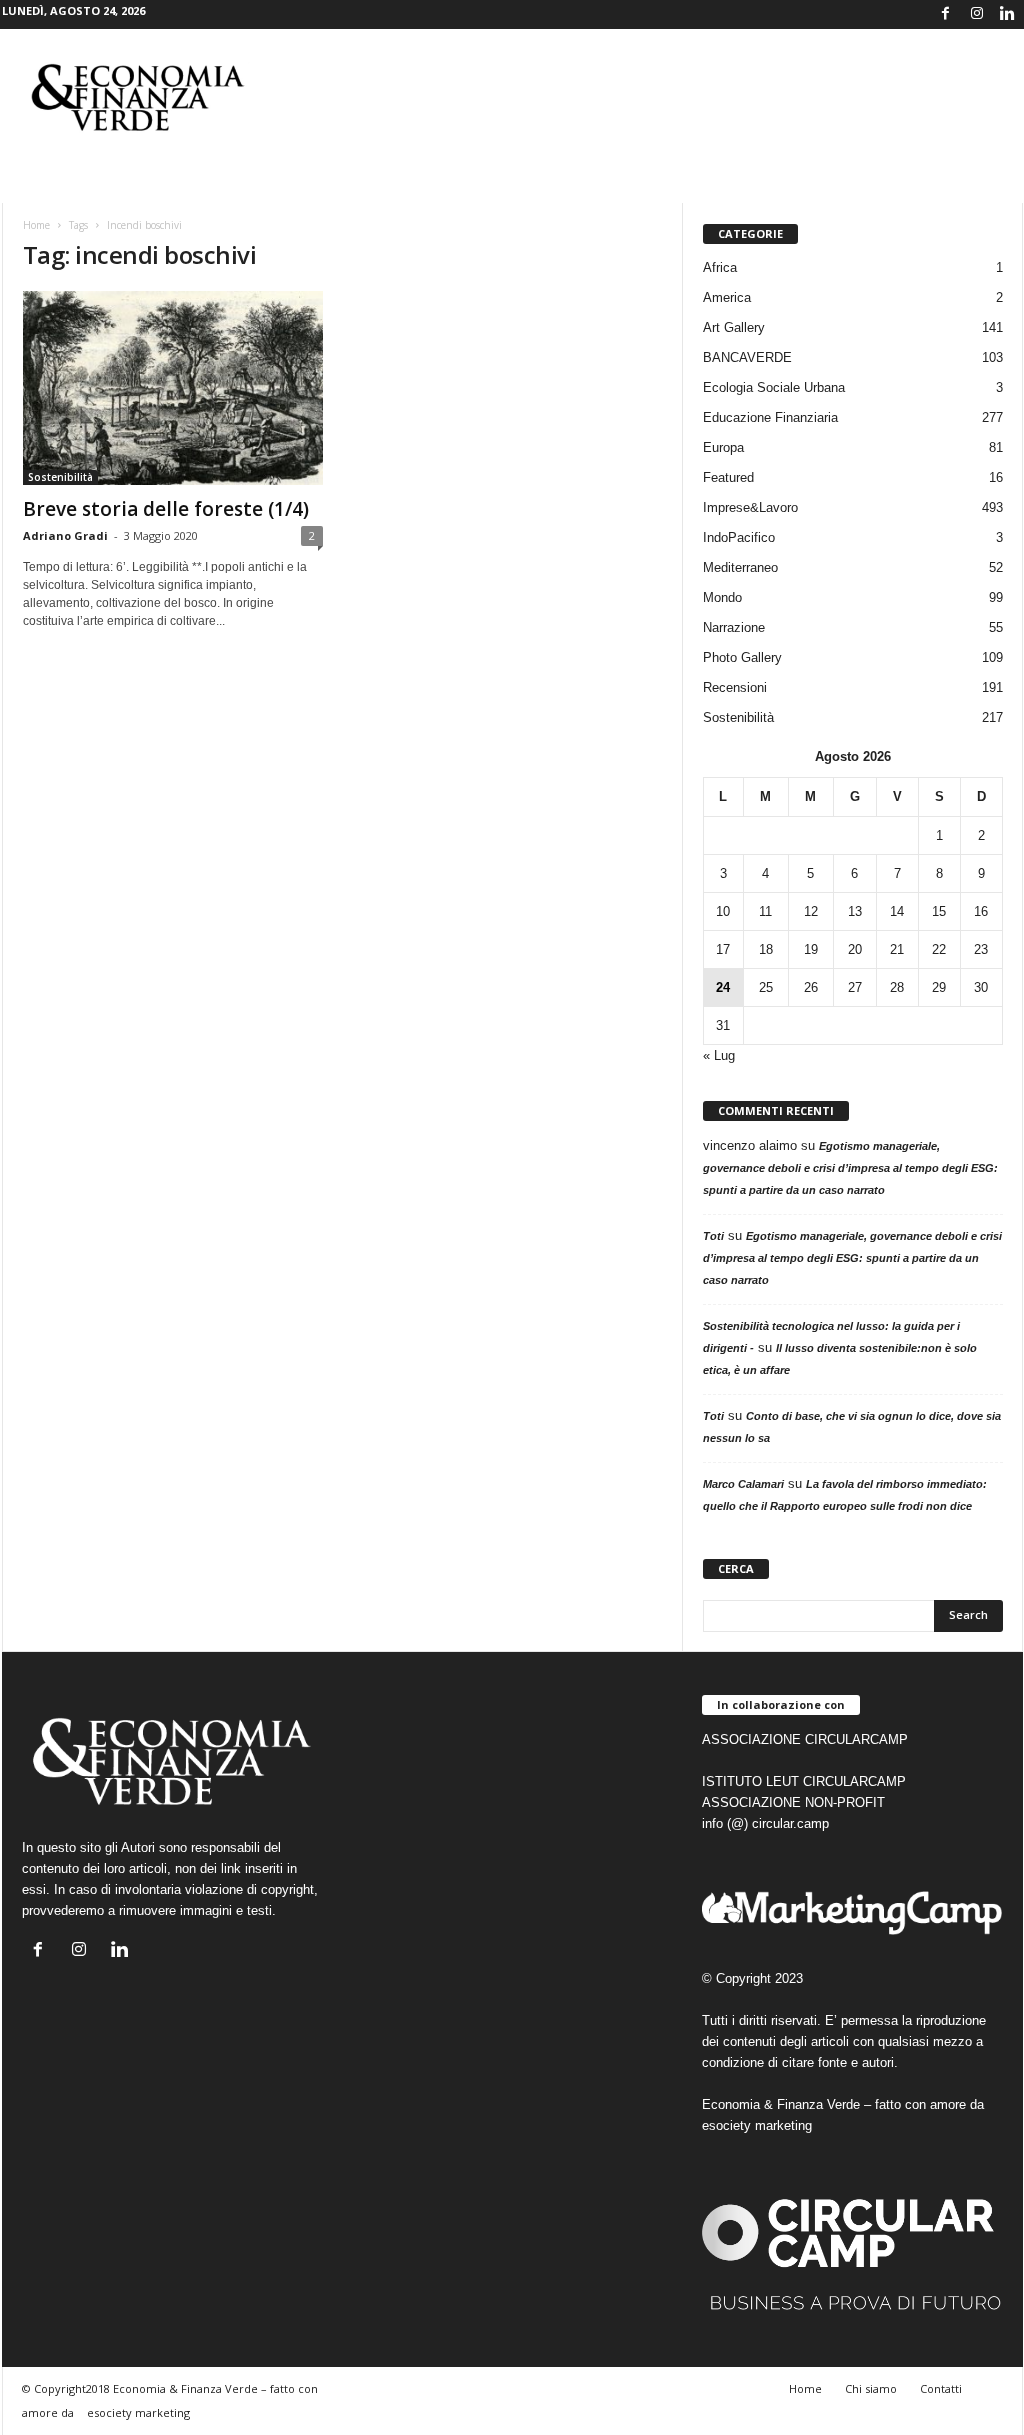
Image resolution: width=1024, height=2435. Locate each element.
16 (981, 911)
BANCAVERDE (747, 357)
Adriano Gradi (65, 535)
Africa (720, 267)
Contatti (941, 2388)
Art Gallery (734, 327)
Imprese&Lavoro (750, 507)
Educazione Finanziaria (770, 417)
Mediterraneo (740, 567)
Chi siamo (871, 2388)
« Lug (719, 1055)
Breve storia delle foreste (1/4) (166, 509)
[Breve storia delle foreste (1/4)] (173, 388)
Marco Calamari (743, 1484)
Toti (713, 1236)
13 (855, 911)
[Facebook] (946, 14)
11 (765, 911)
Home (36, 225)
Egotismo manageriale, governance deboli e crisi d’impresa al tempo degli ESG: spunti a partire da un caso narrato (850, 1168)
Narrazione (734, 627)
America (727, 297)
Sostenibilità (60, 477)
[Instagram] (977, 14)
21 (897, 949)
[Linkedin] (1008, 14)
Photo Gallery (742, 657)
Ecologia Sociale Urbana (774, 387)
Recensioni (735, 687)
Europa (723, 447)
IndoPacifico (739, 537)
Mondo (722, 597)
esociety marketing (757, 2125)
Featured (728, 477)
